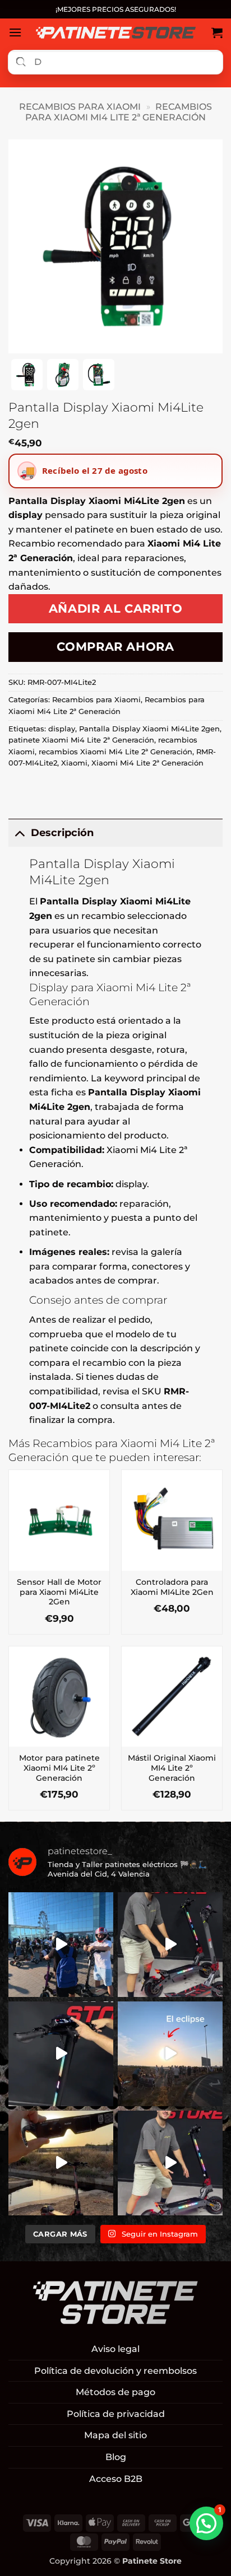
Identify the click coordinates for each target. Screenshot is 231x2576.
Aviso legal (115, 2349)
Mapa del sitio (115, 2435)
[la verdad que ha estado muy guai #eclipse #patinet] (170, 2054)
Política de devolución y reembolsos (115, 2371)
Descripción (62, 832)
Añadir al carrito (116, 608)
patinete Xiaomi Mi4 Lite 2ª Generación (81, 740)
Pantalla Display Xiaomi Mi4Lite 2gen (149, 729)
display (62, 729)
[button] (15, 32)
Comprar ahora (115, 647)
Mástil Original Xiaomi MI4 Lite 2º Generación (172, 1768)
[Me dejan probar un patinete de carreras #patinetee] (61, 1945)
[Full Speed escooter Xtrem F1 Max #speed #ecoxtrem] (61, 2054)
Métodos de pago (115, 2392)
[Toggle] (19, 832)
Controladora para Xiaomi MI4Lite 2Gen (172, 1587)
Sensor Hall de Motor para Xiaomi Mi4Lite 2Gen (59, 1592)
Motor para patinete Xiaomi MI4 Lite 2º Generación (59, 1768)
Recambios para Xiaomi (80, 107)
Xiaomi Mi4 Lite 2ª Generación (147, 763)
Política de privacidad (116, 2414)
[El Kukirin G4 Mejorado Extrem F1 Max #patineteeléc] (170, 2163)
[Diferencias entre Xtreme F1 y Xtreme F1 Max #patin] (170, 1945)
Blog (116, 2457)
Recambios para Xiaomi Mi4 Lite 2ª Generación (119, 112)
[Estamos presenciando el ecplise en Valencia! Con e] (61, 2163)
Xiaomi (74, 763)
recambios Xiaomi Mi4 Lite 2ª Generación (115, 752)
